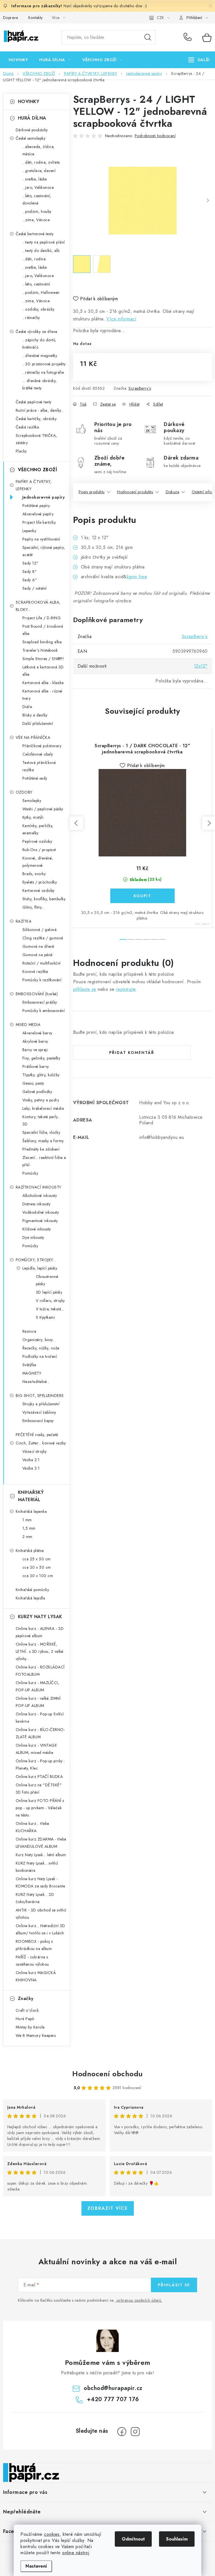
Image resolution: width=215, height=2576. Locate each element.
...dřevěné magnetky (40, 356)
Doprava (11, 18)
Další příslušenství (38, 723)
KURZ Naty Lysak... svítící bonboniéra (37, 1867)
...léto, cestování (36, 284)
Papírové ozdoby (37, 841)
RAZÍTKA (24, 921)
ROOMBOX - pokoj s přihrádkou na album (34, 1945)
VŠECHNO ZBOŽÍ (38, 470)
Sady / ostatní (35, 588)
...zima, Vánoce (36, 220)
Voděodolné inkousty (41, 1212)
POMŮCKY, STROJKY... (36, 1260)
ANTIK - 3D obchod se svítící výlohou (41, 1914)
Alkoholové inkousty (40, 1196)
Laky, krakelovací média (43, 1108)
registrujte (126, 989)
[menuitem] (18, 60)
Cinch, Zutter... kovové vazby (41, 1443)
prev (76, 823)
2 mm (27, 1537)
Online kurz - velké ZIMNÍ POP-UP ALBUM (38, 1702)
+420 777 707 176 (189, 37)
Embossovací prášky (40, 1002)
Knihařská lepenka (31, 1511)
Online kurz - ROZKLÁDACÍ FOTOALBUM (40, 1671)
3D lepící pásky (49, 1292)
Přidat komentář (132, 1053)
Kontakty (36, 18)
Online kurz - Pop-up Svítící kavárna (40, 1718)
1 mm (27, 1520)
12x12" (201, 666)
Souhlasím (177, 2539)
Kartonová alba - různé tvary (42, 695)
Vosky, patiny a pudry (41, 1100)
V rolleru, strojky (50, 1301)
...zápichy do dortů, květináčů (39, 344)
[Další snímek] (208, 201)
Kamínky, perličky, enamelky (38, 829)
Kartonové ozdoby (38, 891)
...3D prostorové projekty (44, 364)
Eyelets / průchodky (40, 882)
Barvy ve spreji (35, 1050)
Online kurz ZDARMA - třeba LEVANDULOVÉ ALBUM (41, 1843)
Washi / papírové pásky (43, 809)
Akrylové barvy (35, 1041)
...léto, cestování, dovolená (37, 199)
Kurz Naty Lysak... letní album (41, 1855)
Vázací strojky (35, 1451)
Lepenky (29, 531)
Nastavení (36, 2566)
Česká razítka (27, 427)
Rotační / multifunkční (42, 963)
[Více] (199, 60)
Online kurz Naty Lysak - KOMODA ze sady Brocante (40, 1882)
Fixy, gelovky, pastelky (41, 1058)
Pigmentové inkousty (40, 1221)
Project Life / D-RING (42, 618)
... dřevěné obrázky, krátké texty (40, 384)
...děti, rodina (34, 259)
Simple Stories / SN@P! (43, 659)
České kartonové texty (35, 234)
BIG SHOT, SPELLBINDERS (40, 1396)
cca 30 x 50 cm (37, 1567)
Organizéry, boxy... (39, 1340)
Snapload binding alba (42, 642)
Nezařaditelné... (36, 1382)
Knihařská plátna (30, 1551)
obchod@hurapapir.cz (113, 2388)
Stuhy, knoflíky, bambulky (44, 899)
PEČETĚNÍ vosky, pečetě (37, 1435)
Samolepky (32, 801)
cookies (52, 2534)
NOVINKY (29, 102)
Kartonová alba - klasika (43, 683)
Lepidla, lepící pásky (40, 1268)
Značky (26, 1998)
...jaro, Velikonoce (38, 187)
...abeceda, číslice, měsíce (38, 150)
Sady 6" (30, 580)
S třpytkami (45, 1317)
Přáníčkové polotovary (42, 746)
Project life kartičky (39, 522)
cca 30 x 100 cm (38, 1576)
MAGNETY (32, 1373)
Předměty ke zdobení (41, 1149)
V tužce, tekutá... (50, 1309)
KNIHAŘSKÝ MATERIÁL (31, 1496)
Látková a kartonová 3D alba (43, 671)
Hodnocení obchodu (107, 2074)
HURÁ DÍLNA (32, 118)
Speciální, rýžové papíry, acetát (44, 551)
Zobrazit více (108, 2208)
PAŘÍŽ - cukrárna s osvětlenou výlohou (32, 1961)
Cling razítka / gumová (43, 938)
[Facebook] (122, 2432)
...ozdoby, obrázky (38, 309)
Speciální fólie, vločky (41, 1132)
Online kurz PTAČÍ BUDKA (39, 1777)
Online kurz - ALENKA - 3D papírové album (40, 1632)
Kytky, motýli (33, 817)
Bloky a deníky (35, 715)
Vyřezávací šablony (39, 1412)
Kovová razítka (35, 972)
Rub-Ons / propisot (39, 850)
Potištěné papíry (36, 506)
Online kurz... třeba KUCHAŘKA (32, 1827)
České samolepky (31, 138)
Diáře (27, 707)
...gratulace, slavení (39, 171)
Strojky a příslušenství (41, 1404)
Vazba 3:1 (31, 1468)
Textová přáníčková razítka (39, 766)
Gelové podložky (37, 1092)
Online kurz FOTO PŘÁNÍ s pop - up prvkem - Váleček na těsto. (40, 1808)
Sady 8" (30, 572)
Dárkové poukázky (32, 130)
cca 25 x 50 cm (37, 1559)
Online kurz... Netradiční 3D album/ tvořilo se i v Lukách (40, 1929)
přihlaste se (85, 989)
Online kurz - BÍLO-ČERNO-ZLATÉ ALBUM (40, 1733)
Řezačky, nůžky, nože (41, 1348)
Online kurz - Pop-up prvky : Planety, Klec (40, 1765)
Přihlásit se (174, 2285)
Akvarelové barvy (37, 1033)
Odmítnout (133, 2539)
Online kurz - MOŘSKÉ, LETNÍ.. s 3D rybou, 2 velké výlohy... (40, 1651)
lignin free (137, 577)
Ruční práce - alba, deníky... (40, 410)
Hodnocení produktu (135, 492)
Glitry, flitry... (34, 907)
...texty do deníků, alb (41, 251)
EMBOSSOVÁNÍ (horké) (37, 994)
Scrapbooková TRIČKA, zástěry (36, 439)
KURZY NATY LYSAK (40, 1617)
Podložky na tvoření (40, 1356)
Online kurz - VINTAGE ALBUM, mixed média (36, 1749)
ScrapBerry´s (140, 388)
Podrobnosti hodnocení (155, 136)
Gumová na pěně (38, 955)
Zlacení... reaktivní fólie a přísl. (44, 1161)
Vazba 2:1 (31, 1460)
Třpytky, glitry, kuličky (41, 1075)
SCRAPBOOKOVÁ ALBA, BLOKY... (38, 606)
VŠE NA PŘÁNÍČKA (33, 737)
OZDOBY (24, 792)
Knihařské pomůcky (32, 1590)
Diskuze (173, 492)
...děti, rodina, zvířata (41, 162)
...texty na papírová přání (44, 242)
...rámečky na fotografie (43, 372)
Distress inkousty (37, 1204)
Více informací (121, 319)
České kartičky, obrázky (36, 419)
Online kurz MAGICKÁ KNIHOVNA (36, 1976)
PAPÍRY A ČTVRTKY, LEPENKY (34, 485)
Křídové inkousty (37, 1229)
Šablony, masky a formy (43, 1141)
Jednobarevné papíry (44, 497)
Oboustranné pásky (47, 1280)
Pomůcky (30, 1173)
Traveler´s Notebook (40, 650)
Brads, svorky (34, 874)
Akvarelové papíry (38, 514)
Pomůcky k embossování (44, 1011)
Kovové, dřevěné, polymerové (38, 862)
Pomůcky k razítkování (42, 980)
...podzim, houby (37, 211)
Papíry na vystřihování (41, 539)
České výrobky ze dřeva (37, 332)
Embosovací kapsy (38, 1421)
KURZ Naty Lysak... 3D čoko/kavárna (35, 1898)
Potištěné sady (35, 778)
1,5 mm (29, 1528)
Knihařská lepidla (31, 1598)
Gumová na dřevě (38, 946)
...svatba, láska (35, 179)
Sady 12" (31, 563)
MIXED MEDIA (28, 1025)
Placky (21, 451)
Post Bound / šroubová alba (43, 630)
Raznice (29, 1331)
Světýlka (29, 1365)
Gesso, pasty (33, 1083)
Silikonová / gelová (40, 930)
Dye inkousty (33, 1237)
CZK (160, 18)
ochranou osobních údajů (139, 2300)
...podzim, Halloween (41, 292)
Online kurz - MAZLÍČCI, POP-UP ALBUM (38, 1686)
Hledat (148, 37)
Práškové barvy (36, 1066)
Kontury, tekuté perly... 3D (41, 1120)
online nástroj (76, 2553)
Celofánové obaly (38, 754)
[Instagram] (135, 2432)
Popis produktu (92, 492)
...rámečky (31, 318)
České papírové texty (34, 402)
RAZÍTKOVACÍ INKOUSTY (38, 1187)
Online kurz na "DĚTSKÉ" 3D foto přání (39, 1789)
